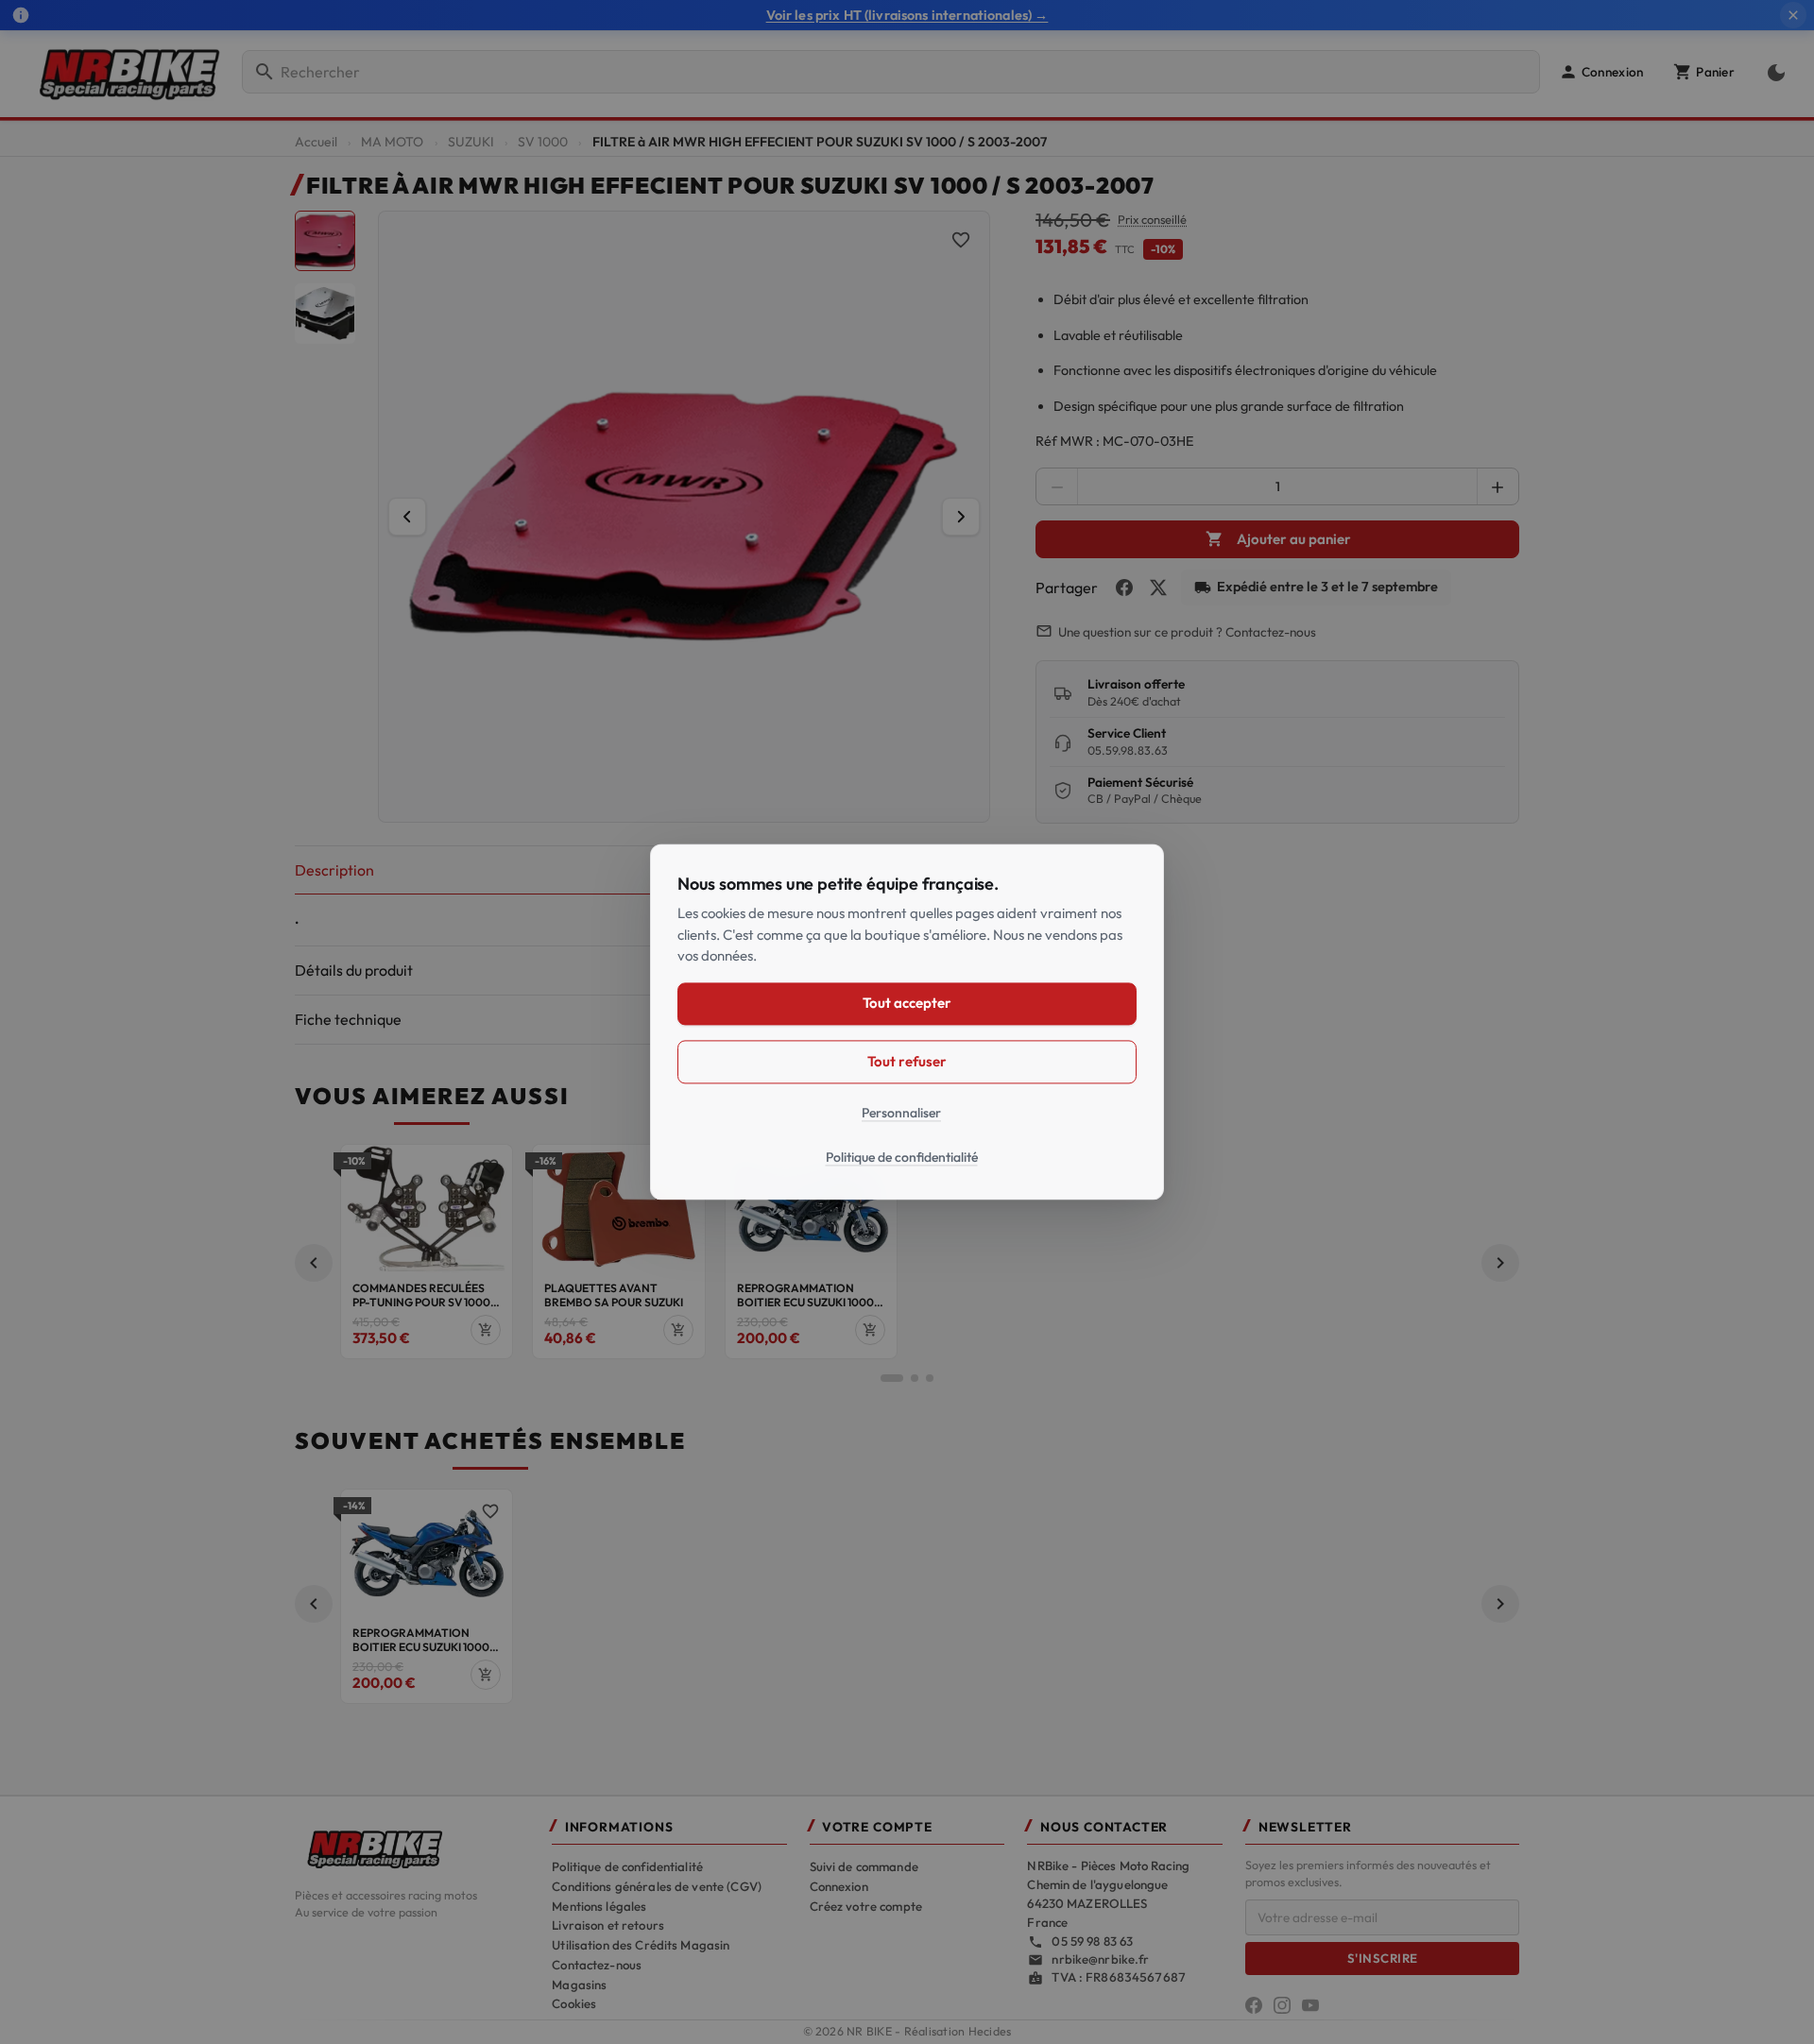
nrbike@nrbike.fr (1100, 1959)
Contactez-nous (597, 1965)
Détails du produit (354, 970)
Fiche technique (348, 1019)
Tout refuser (907, 1061)
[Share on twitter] (1158, 588)
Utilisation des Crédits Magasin (641, 1945)
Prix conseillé (1152, 220)
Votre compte (877, 1827)
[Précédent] (407, 517)
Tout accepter (907, 1004)
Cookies (574, 2003)
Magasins (579, 1984)
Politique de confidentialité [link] (902, 1158)
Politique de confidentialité (627, 1866)
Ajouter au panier (1278, 539)
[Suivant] (961, 517)
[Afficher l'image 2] (325, 314)
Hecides (990, 2031)
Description (334, 870)
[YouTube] (1310, 2005)
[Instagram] (1282, 2005)
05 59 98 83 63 (1092, 1941)
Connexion (839, 1886)
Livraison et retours (608, 1925)
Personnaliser (901, 1113)
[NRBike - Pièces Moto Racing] (412, 1848)
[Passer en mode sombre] (1772, 72)
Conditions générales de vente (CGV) (657, 1886)
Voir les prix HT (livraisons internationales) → (907, 15)
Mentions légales (599, 1906)
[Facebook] (1254, 2005)
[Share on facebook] (1124, 588)
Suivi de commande (864, 1866)
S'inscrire (1383, 1958)
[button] (1601, 72)
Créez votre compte (866, 1906)
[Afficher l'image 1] (325, 241)
